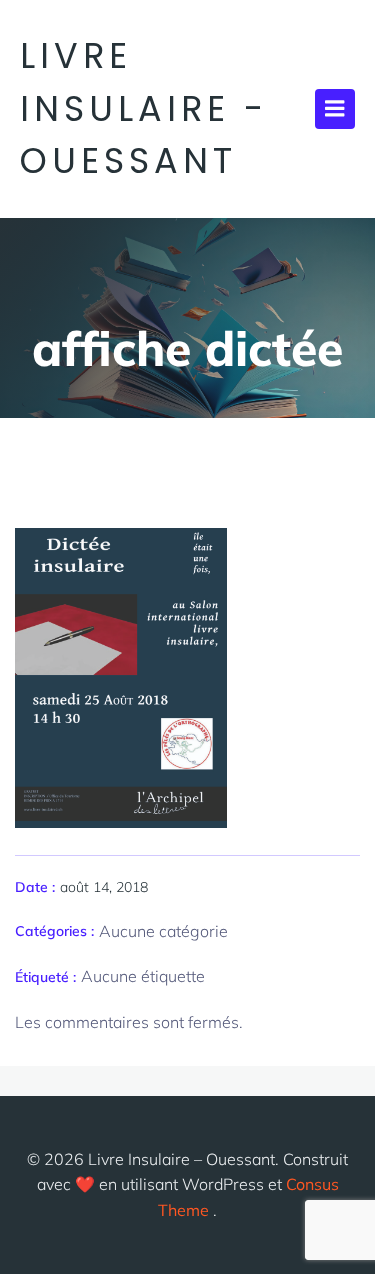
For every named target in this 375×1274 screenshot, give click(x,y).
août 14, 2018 (104, 887)
